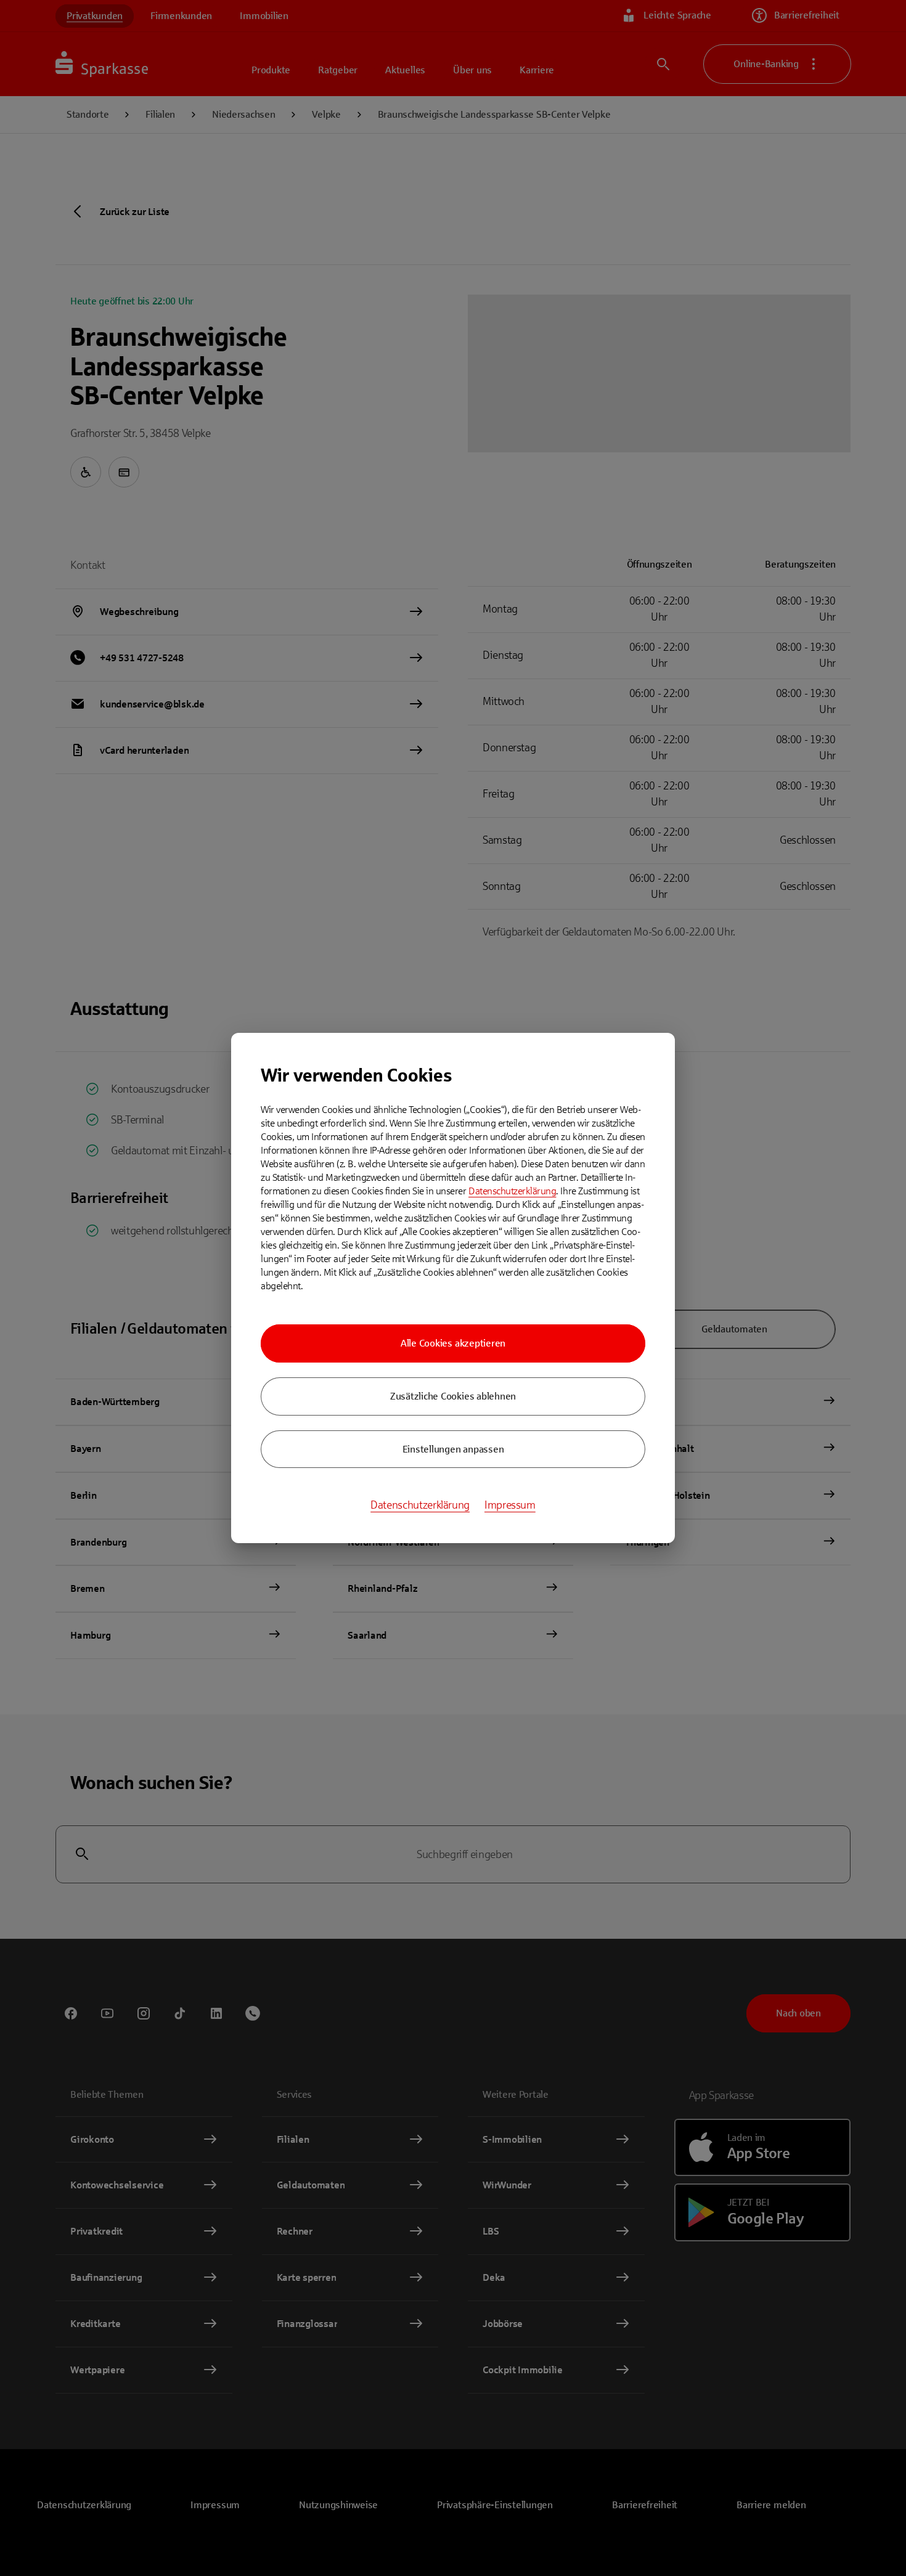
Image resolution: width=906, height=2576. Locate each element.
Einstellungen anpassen (453, 1449)
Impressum (510, 1505)
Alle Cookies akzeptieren (453, 1343)
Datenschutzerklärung (512, 1191)
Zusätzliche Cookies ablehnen (453, 1396)
